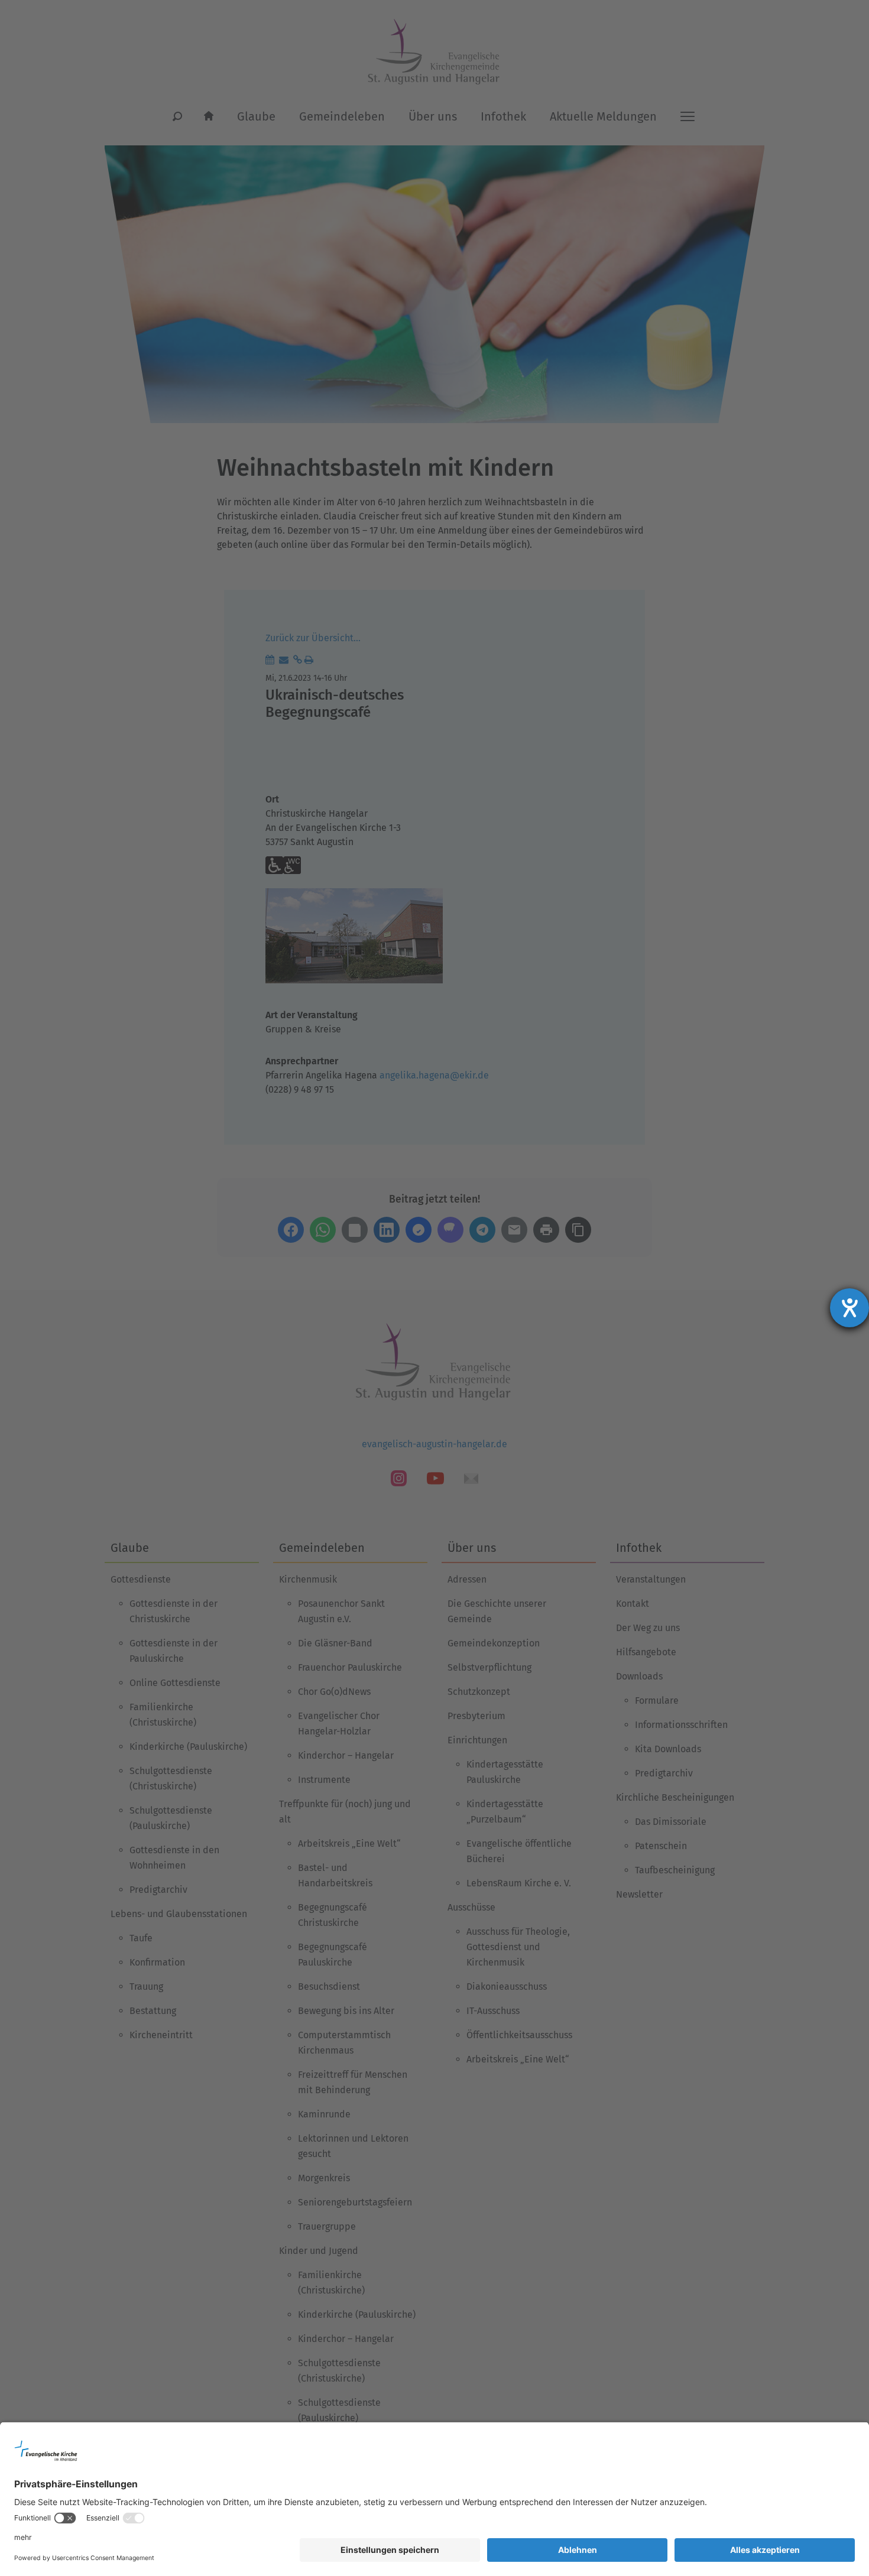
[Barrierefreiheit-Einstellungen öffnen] (849, 1308)
